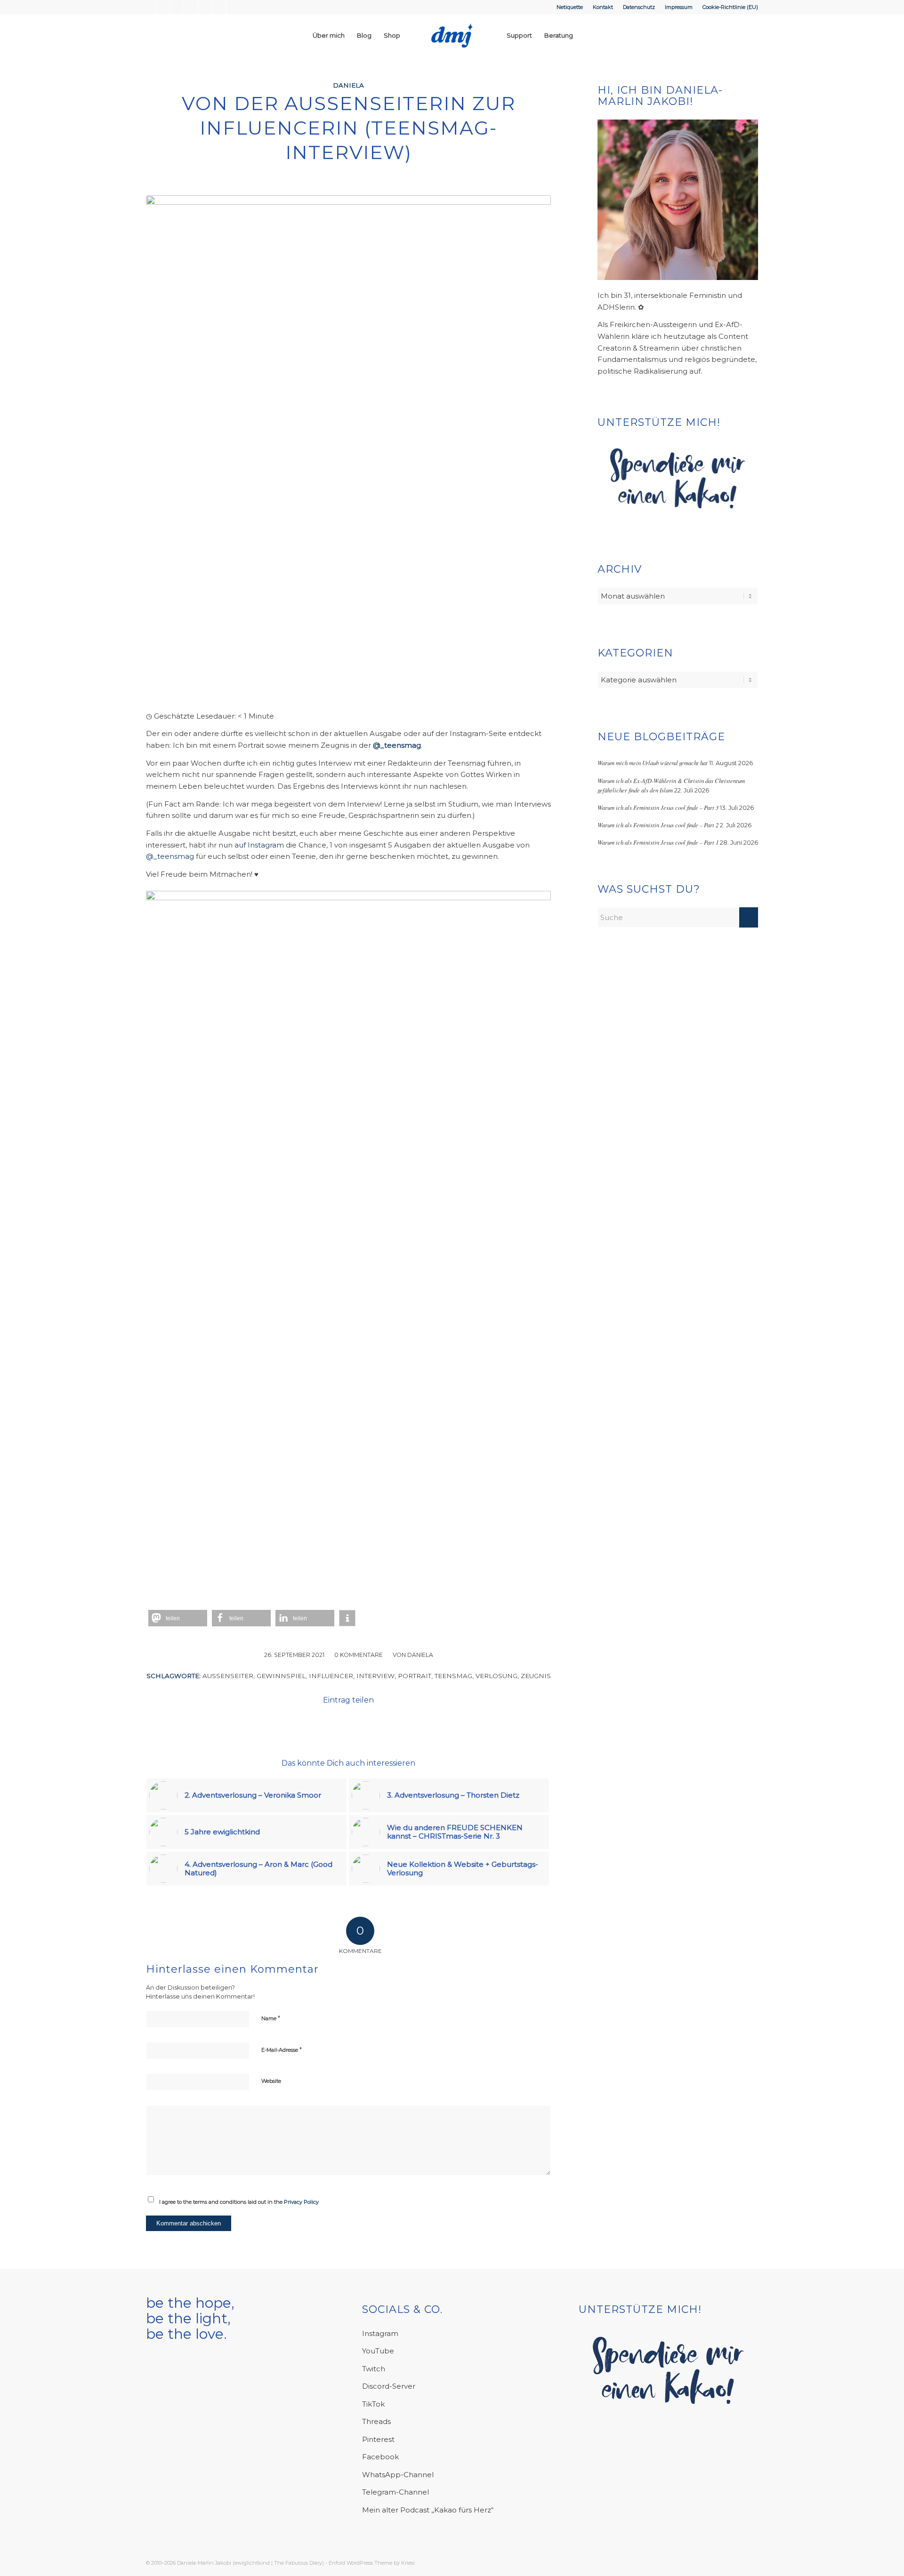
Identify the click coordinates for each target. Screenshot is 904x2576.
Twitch (374, 2369)
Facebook (380, 2457)
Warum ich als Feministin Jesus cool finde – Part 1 (658, 842)
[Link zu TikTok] (219, 7)
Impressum (679, 7)
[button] (178, 1618)
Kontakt (603, 7)
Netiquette (570, 7)
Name (271, 2018)
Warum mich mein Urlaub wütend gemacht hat (653, 763)
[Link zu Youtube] (177, 7)
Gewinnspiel (281, 1676)
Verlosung (496, 1676)
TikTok (373, 2404)
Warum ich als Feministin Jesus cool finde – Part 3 (658, 807)
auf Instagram (259, 845)
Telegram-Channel (395, 2492)
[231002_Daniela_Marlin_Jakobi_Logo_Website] (452, 35)
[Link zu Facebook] (149, 7)
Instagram (380, 2333)
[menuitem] (570, 7)
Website (271, 2081)
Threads (376, 2421)
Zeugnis (536, 1676)
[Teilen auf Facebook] (282, 1726)
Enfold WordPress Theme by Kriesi (372, 2563)
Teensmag (453, 1676)
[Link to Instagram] (389, 1726)
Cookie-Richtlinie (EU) (730, 7)
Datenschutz (639, 7)
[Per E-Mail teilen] (362, 1726)
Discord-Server (389, 2386)
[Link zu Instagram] (163, 7)
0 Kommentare (359, 1655)
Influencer (331, 1676)
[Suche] (588, 35)
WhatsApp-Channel (398, 2475)
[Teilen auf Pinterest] (309, 1726)
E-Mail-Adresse (282, 2049)
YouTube (378, 2351)
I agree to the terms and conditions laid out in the (239, 2202)
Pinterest (378, 2439)
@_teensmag (170, 856)
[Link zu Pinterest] (205, 7)
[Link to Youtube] (416, 1726)
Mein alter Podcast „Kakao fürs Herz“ (428, 2510)
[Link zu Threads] (234, 7)
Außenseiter (228, 1676)
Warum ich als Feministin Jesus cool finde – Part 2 (658, 825)
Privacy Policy (301, 2202)
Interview (375, 1676)
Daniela (348, 85)
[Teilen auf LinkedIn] (335, 1726)
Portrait (415, 1676)
